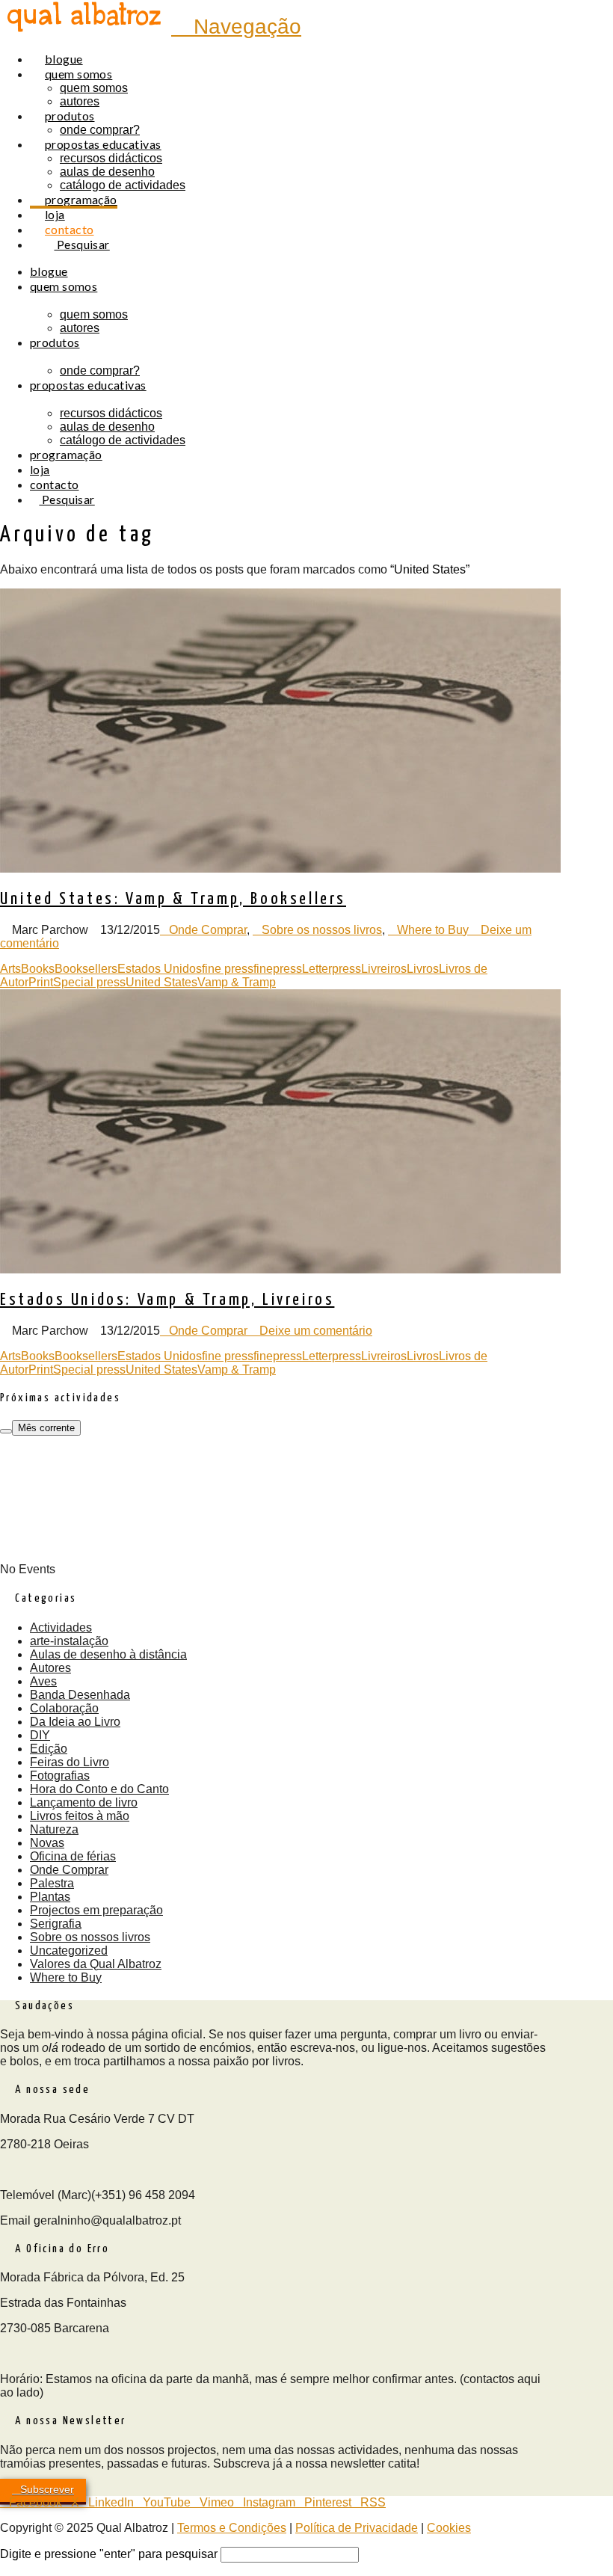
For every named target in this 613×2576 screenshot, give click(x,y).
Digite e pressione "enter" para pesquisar (109, 2554)
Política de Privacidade (357, 2528)
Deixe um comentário (314, 1331)
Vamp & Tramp (237, 982)
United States (161, 982)
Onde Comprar (208, 930)
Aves (43, 1681)
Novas (47, 1843)
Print (41, 982)
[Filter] (6, 1431)
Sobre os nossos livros (322, 930)
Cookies (449, 2528)
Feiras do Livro (70, 1762)
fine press (228, 969)
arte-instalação (69, 1641)
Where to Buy (433, 930)
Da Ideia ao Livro (75, 1722)
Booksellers (86, 969)
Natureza (54, 1829)
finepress (278, 969)
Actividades (61, 1627)
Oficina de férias (73, 1856)
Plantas (50, 1897)
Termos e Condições (232, 2528)
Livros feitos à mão (80, 1816)
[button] (236, 27)
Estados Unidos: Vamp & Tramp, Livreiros (167, 1300)
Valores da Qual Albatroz (96, 1964)
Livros (423, 969)
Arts (10, 969)
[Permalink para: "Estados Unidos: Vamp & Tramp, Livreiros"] (280, 1269)
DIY (40, 1735)
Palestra (52, 1883)
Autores (50, 1668)
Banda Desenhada (80, 1695)
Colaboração (64, 1708)
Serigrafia (56, 1924)
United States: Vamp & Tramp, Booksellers (173, 899)
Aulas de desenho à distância (108, 1654)
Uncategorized (69, 1951)
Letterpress (332, 969)
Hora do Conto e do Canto (99, 1789)
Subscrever (47, 2489)
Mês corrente (46, 1428)
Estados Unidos (160, 969)
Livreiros (384, 969)
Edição (49, 1749)
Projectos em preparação (96, 1910)
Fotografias (60, 1776)
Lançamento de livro (84, 1802)
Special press (89, 982)
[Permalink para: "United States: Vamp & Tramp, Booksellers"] (280, 869)
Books (38, 969)
